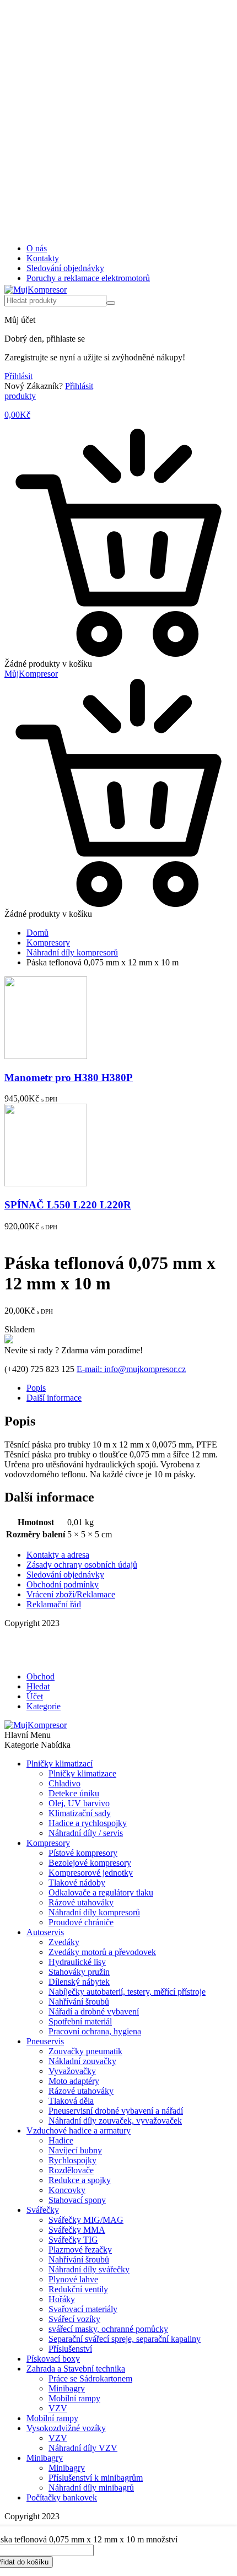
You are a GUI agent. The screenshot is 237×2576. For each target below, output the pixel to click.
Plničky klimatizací (60, 1764)
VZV (58, 2408)
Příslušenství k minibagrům (96, 2478)
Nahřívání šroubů (79, 2002)
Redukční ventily (78, 2289)
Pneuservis (45, 2041)
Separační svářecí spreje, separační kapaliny (125, 2339)
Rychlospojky (72, 2160)
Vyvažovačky (72, 2071)
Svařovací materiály (83, 2309)
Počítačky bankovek (62, 2497)
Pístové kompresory (83, 1853)
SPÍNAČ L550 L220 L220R (68, 1205)
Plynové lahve (73, 2279)
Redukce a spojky (80, 2180)
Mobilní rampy (74, 2398)
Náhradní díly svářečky (89, 2269)
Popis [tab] (36, 1388)
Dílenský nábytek (79, 1982)
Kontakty (43, 258)
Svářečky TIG (73, 2240)
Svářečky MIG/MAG (86, 2220)
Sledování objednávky (65, 268)
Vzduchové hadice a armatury (79, 2131)
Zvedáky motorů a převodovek (102, 1952)
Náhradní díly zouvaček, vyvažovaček (115, 2121)
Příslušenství (70, 2349)
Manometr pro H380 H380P (69, 1078)
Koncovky (67, 2190)
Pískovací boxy (53, 2359)
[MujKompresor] (36, 290)
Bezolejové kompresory (90, 1863)
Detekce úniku (74, 1793)
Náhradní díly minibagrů (91, 2488)
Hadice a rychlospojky (88, 1823)
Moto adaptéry (74, 2081)
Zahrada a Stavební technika (76, 2369)
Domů (37, 933)
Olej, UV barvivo (79, 1803)
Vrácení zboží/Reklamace (71, 1594)
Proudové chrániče (81, 1922)
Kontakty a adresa (58, 1555)
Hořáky (62, 2299)
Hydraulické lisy (77, 1962)
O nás (37, 248)
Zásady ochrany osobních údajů (82, 1565)
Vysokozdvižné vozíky (66, 2428)
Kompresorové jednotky (91, 1873)
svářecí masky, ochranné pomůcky (108, 2329)
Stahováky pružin (79, 1972)
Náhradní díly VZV (83, 2448)
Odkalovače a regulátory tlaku (101, 1892)
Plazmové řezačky (80, 2250)
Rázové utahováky (81, 1902)
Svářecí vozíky (74, 2319)
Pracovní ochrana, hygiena (95, 2031)
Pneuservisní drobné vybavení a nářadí (116, 2111)
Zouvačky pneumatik (85, 2051)
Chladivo (64, 1783)
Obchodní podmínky (63, 1584)
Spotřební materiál (80, 2021)
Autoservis (45, 1932)
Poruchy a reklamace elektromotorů (88, 278)
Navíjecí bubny (75, 2150)
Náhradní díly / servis (86, 1833)
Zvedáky (64, 1942)
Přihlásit (18, 376)
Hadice (61, 2140)
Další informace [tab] (54, 1398)
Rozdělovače (71, 2170)
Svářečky (43, 2210)
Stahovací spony (77, 2200)
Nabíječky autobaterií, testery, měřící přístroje (127, 1992)
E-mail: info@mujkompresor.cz (131, 1369)
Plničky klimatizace (82, 1773)
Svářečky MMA (77, 2230)
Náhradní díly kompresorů (72, 952)
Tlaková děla (71, 2101)
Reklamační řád (54, 1604)
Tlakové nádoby (77, 1883)
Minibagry (67, 2388)
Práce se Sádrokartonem (90, 2378)
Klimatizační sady (80, 1813)
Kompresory (48, 943)
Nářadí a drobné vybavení (94, 2011)
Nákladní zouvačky (82, 2061)
